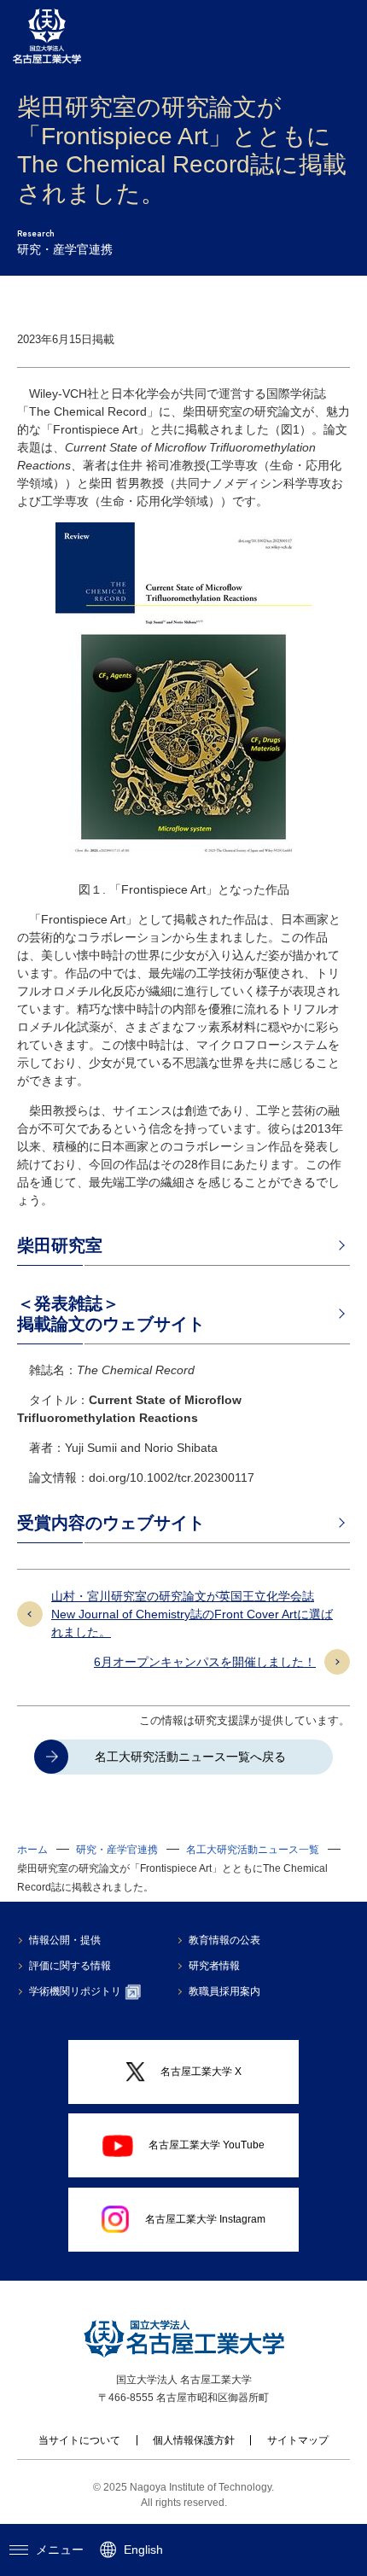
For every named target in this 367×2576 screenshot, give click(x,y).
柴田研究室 (60, 1245)
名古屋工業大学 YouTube (207, 2145)
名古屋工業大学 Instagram (205, 2219)
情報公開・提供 (65, 1940)
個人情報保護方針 (194, 2440)
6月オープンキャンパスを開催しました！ (205, 1662)
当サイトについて (79, 2440)
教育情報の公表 (224, 1940)
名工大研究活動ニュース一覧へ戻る (190, 1757)
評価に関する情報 (70, 1966)
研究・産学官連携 (117, 1850)
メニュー (60, 2550)
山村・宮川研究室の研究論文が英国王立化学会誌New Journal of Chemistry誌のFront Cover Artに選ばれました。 (192, 1614)
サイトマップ (298, 2440)
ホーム (32, 1850)
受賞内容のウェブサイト (111, 1523)
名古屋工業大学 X (201, 2072)
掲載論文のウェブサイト (111, 1324)
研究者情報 (214, 1966)
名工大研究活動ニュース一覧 (253, 1850)
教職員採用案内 (224, 1991)
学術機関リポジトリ (75, 1991)
